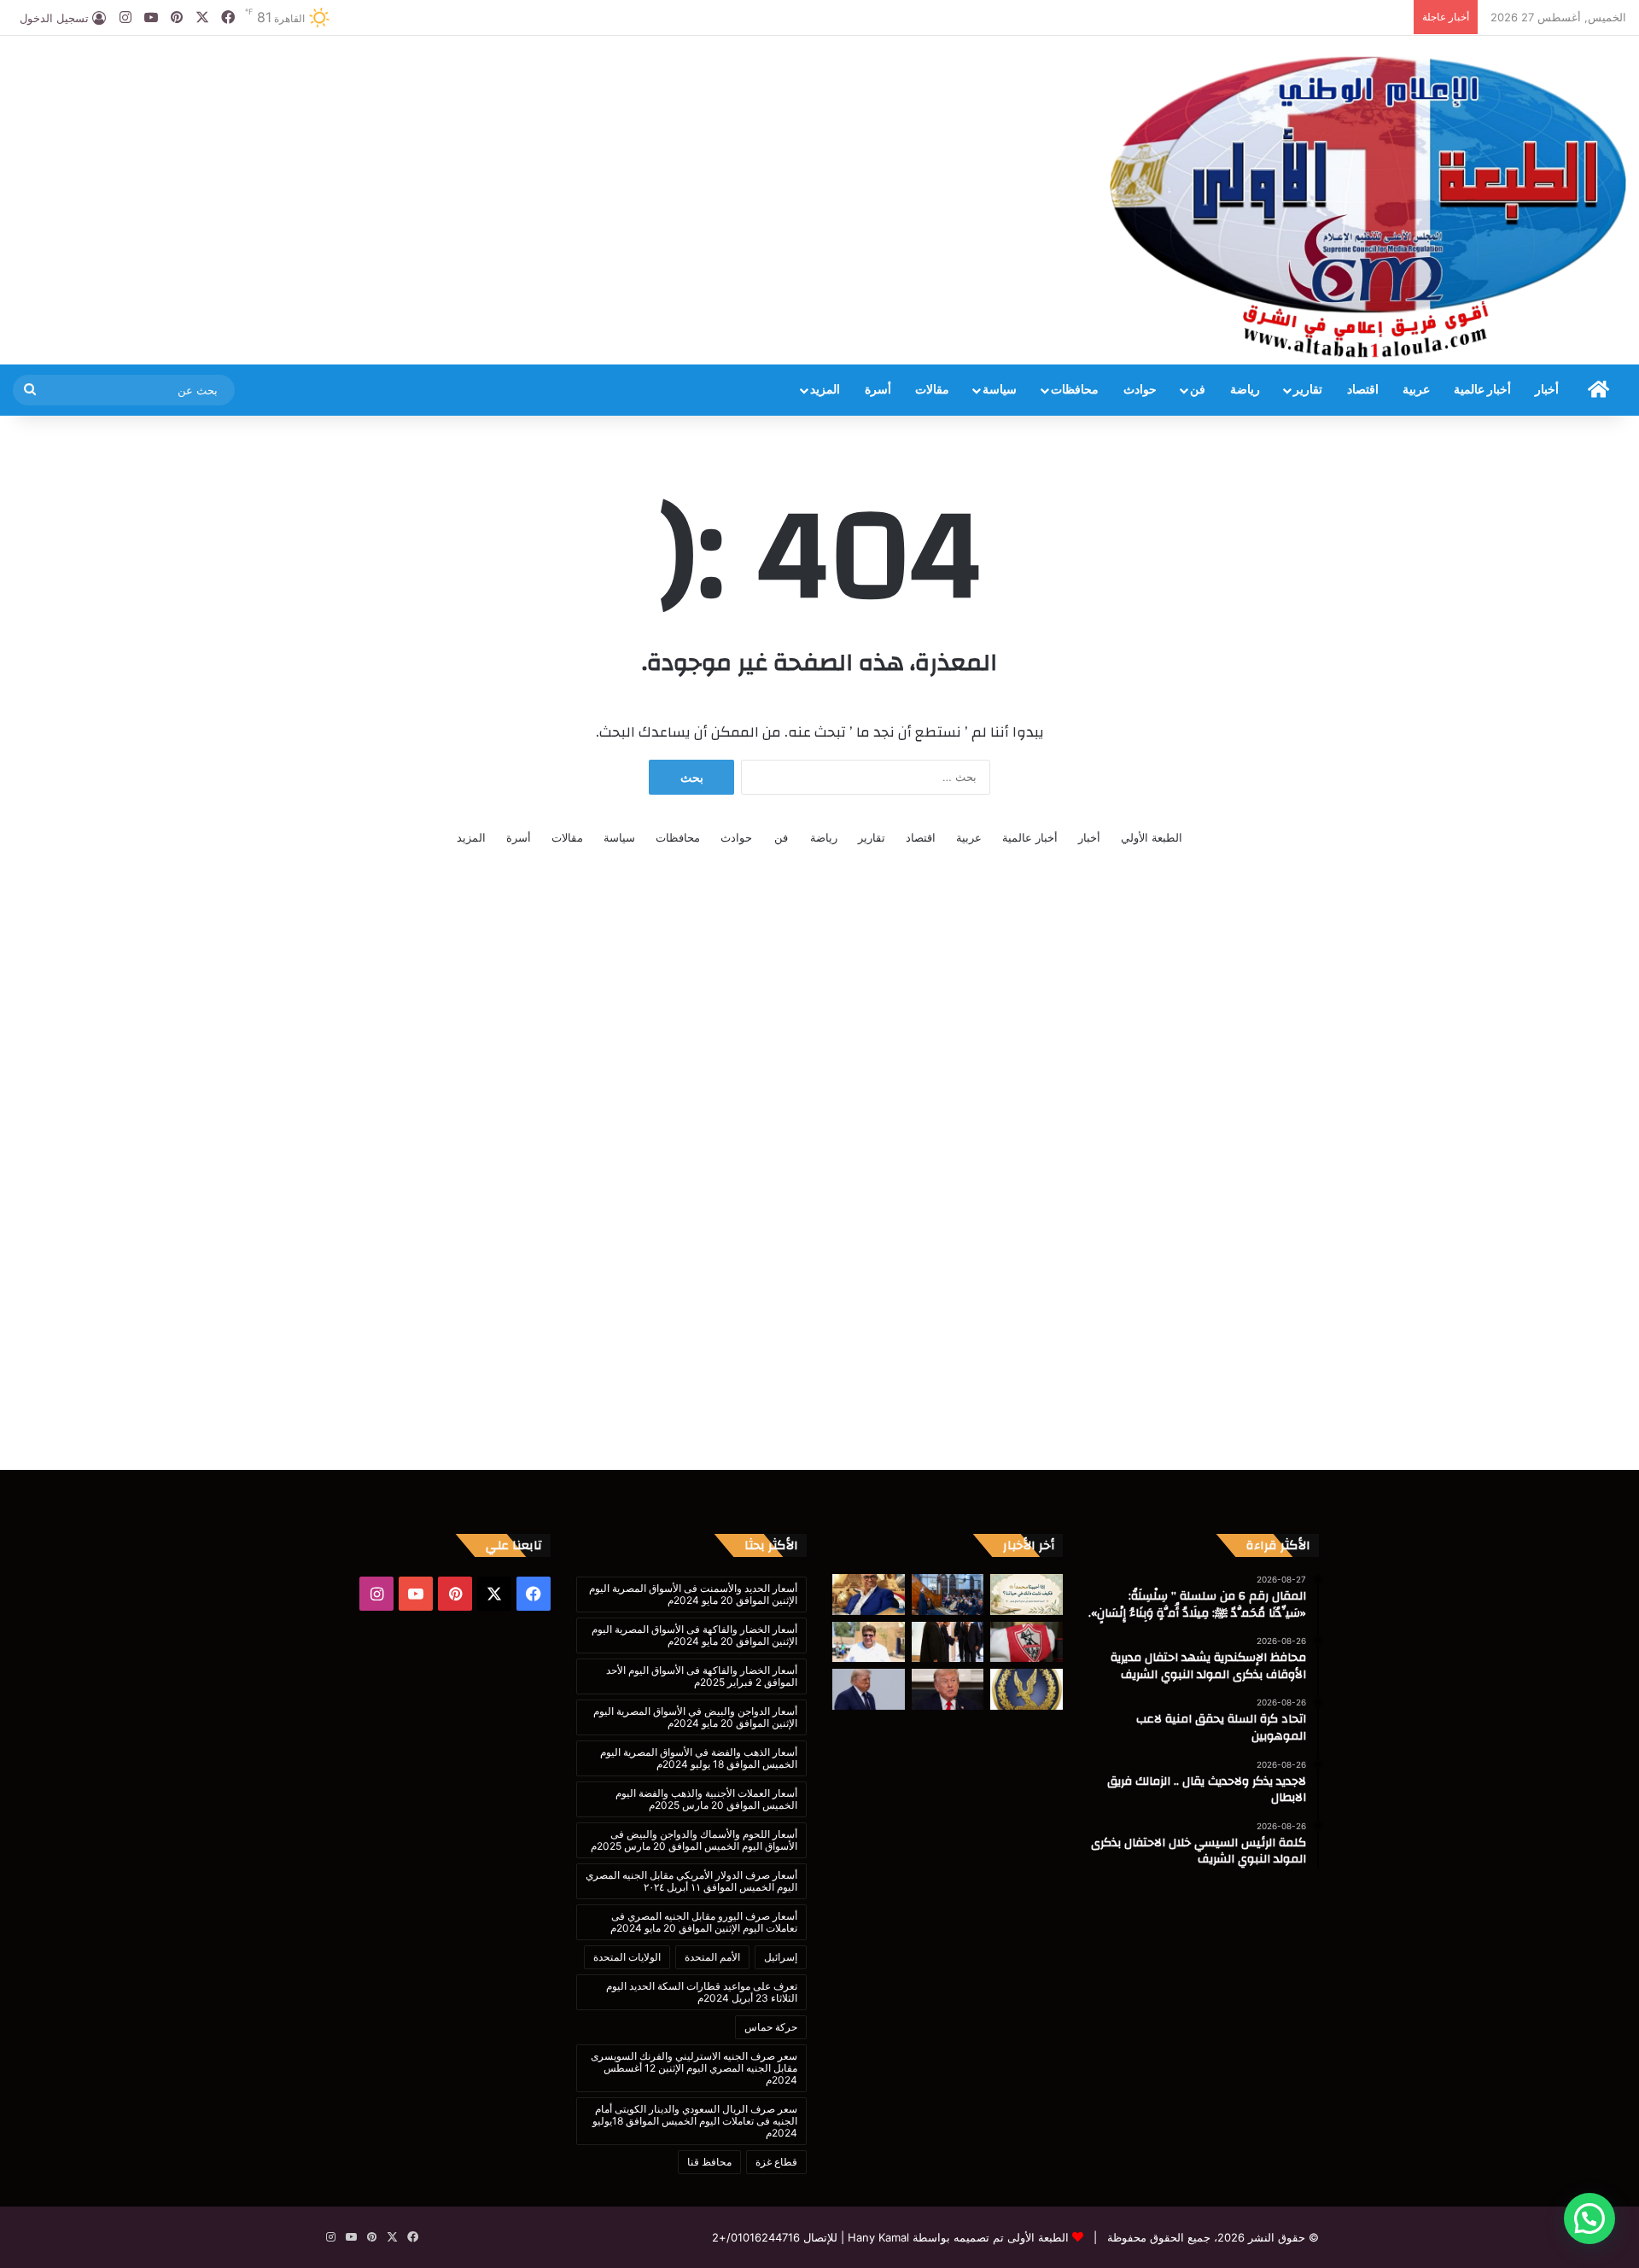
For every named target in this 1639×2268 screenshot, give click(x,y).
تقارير (1308, 390)
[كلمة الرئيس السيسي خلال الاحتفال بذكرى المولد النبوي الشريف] (948, 1642)
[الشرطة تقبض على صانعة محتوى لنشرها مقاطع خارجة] (1027, 1689)
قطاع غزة (776, 2162)
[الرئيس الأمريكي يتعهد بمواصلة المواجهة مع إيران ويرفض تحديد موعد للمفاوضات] (948, 1689)
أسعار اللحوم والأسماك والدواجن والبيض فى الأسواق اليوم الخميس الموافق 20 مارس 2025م (694, 1840)
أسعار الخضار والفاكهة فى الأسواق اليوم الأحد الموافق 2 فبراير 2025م (702, 1676)
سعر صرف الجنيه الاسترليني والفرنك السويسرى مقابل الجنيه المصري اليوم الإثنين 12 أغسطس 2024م (694, 2068)
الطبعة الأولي (1152, 837)
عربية (1416, 390)
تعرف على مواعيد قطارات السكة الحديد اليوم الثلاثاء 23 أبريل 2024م (702, 1992)
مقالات (932, 390)
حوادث (1140, 390)
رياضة (1245, 390)
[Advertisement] (546, 91)
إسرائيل (781, 1957)
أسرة (878, 390)
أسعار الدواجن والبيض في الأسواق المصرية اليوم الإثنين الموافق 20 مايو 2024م (695, 1717)
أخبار (1547, 390)
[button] (1589, 2218)
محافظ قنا (709, 2162)
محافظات (1075, 390)
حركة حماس (771, 2027)
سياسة (1000, 390)
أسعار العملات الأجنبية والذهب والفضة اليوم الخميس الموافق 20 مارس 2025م (706, 1799)
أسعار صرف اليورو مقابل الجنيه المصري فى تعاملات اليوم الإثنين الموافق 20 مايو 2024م (704, 1922)
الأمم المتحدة (712, 1957)
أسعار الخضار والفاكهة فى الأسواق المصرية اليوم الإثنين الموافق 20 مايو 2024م (694, 1635)
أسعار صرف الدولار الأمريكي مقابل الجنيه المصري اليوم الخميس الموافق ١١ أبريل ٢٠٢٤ (691, 1881)
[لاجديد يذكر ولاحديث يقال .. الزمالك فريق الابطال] (1027, 1642)
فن (1198, 390)
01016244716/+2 (756, 2237)
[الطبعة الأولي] (1368, 207)
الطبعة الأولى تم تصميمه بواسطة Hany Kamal (957, 2237)
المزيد (825, 390)
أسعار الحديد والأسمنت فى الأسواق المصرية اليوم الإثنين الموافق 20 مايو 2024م (693, 1594)
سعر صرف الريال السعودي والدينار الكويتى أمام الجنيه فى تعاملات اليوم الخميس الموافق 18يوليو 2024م (695, 2121)
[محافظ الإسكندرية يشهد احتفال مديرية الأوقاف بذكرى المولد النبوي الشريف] (948, 1595)
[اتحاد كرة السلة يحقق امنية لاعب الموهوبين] (869, 1595)
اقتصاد (1363, 390)
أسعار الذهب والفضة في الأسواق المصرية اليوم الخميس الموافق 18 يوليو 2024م (699, 1758)
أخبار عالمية (1482, 390)
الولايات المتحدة (627, 1957)
